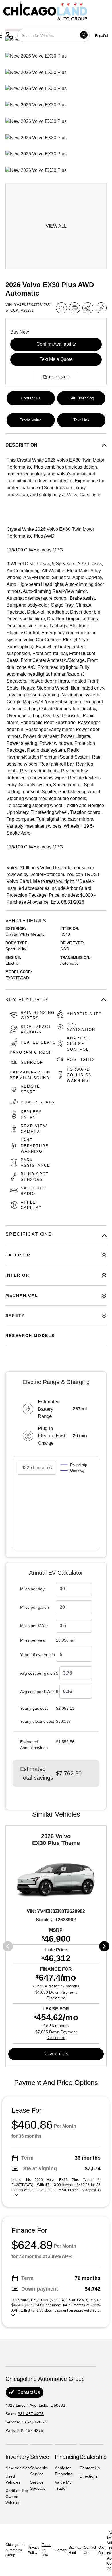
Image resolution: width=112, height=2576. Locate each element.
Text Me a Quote (56, 359)
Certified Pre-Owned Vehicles (18, 2497)
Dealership (93, 2457)
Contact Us (28, 2392)
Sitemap (60, 2550)
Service (40, 2457)
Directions (89, 2476)
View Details (56, 2054)
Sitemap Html (75, 2550)
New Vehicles (18, 2468)
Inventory (17, 2457)
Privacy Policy (34, 2550)
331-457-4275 (31, 2414)
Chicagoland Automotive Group (16, 2550)
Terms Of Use (46, 2550)
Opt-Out (102, 2550)
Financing (67, 2457)
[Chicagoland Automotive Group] (45, 11)
